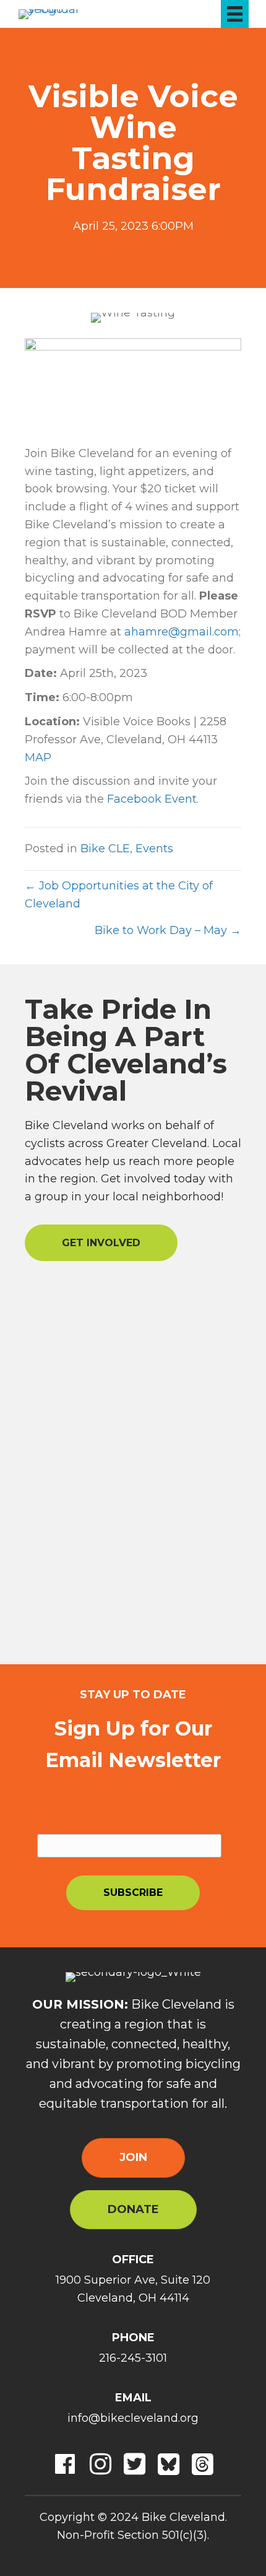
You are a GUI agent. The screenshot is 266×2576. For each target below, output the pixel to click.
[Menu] (235, 14)
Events (154, 849)
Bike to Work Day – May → (168, 930)
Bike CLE (105, 849)
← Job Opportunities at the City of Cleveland (119, 895)
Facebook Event (152, 799)
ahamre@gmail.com (182, 632)
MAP (38, 758)
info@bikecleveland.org (133, 2418)
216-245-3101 (133, 2358)
